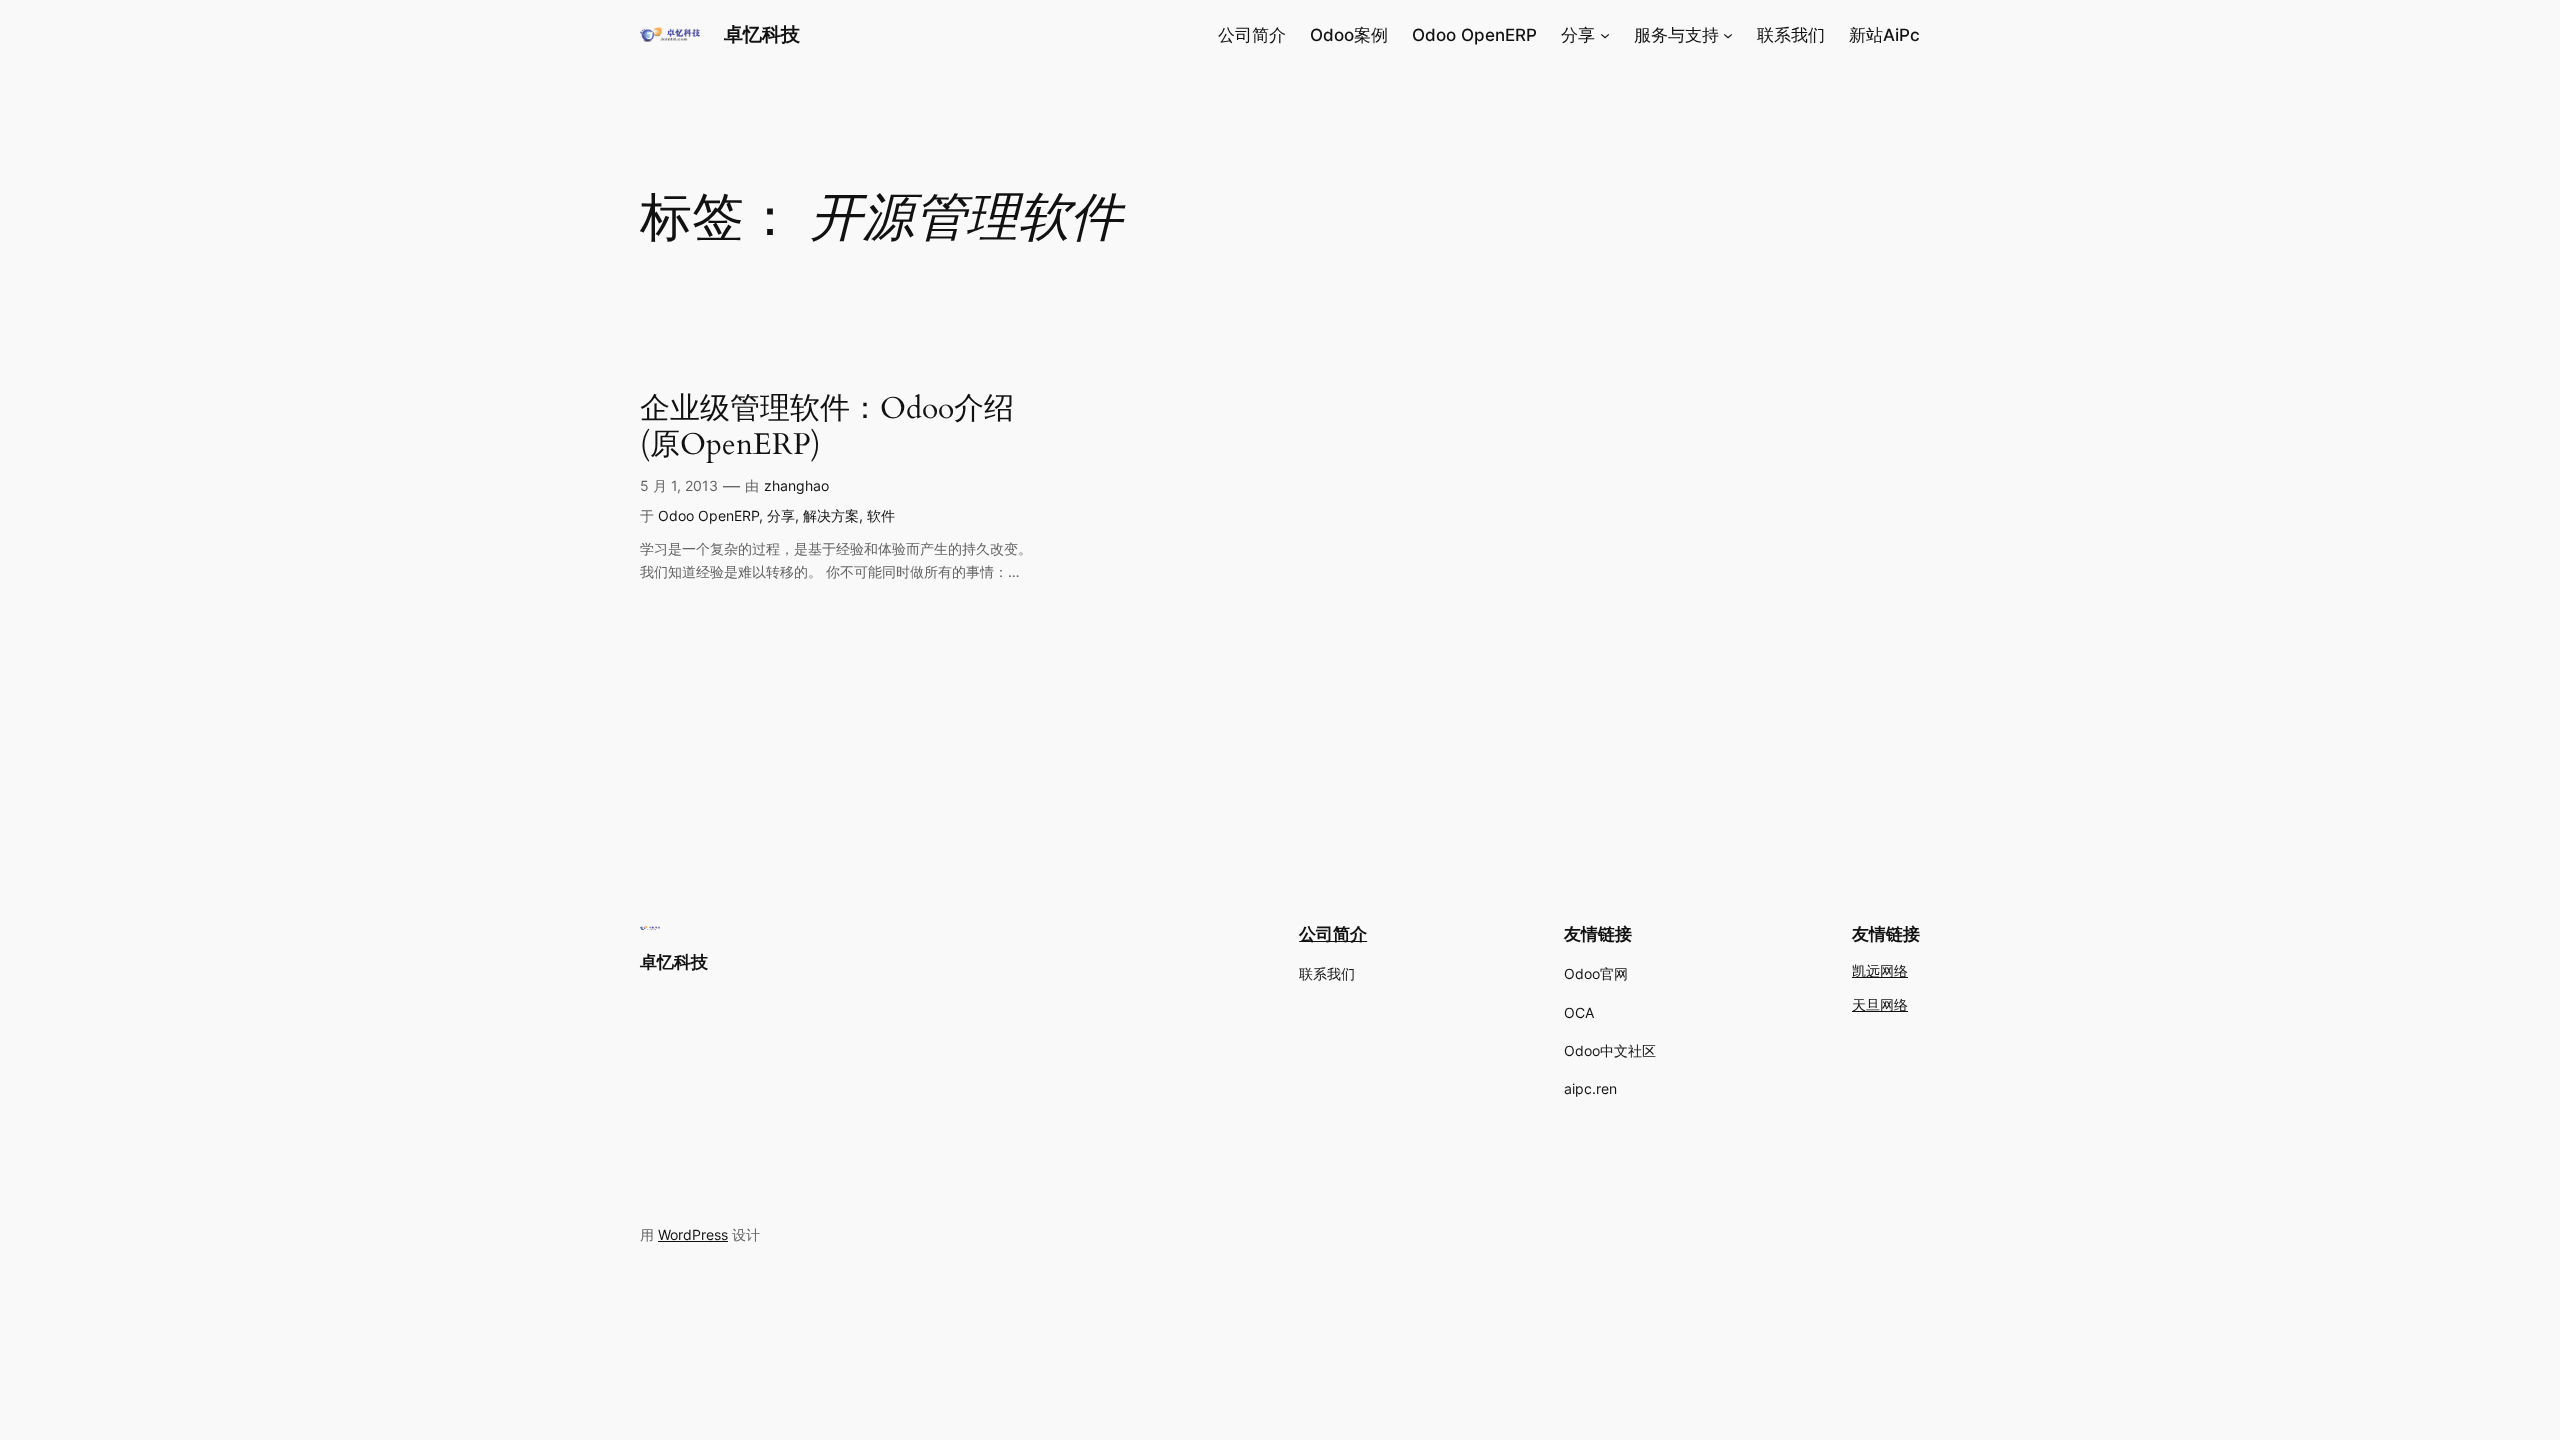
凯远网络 (1880, 971)
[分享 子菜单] (1605, 35)
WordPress (693, 1234)
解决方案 (831, 515)
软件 (881, 515)
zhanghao (796, 485)
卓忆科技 (762, 34)
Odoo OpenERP (708, 515)
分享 (781, 515)
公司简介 (1333, 934)
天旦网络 (1880, 1005)
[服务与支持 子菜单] (1728, 35)
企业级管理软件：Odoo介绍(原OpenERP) (827, 427)
